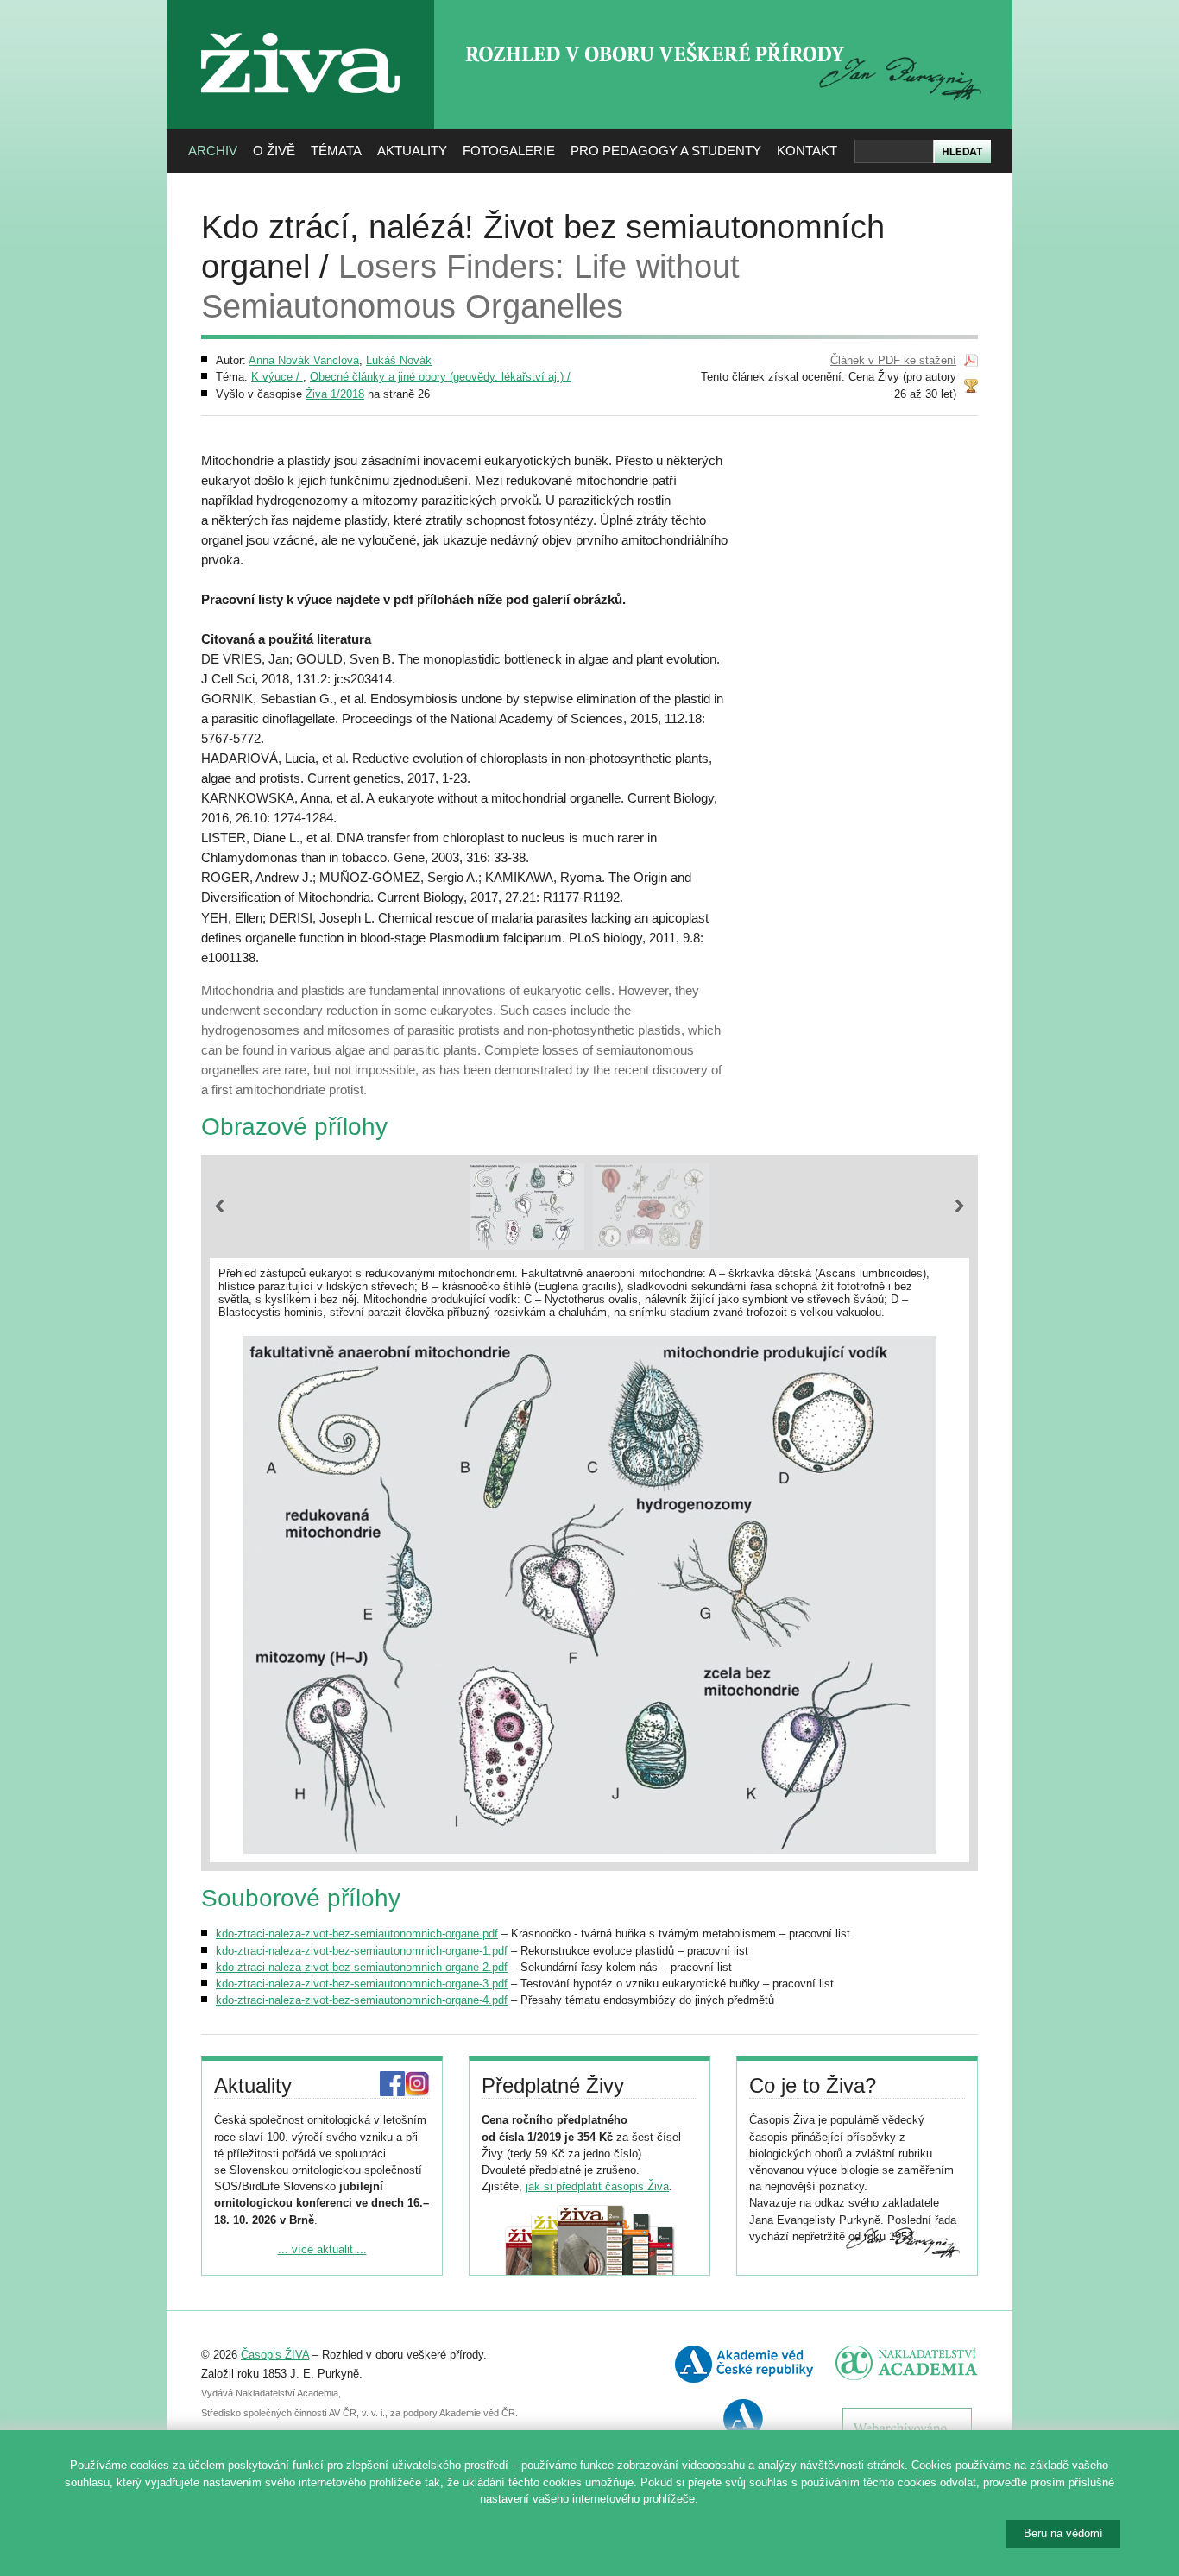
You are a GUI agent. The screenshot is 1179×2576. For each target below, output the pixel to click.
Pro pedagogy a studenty (666, 151)
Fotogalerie (509, 151)
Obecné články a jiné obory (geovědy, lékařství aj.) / (440, 377)
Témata (336, 151)
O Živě (274, 151)
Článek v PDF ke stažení (893, 360)
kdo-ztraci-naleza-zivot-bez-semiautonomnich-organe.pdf (357, 1934)
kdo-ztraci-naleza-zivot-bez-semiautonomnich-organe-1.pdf (362, 1951)
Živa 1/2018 (335, 394)
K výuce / (277, 377)
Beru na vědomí (1063, 2533)
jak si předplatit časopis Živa (597, 2186)
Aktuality (412, 151)
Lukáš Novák (399, 360)
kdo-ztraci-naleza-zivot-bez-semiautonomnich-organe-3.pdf (362, 1984)
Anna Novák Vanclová (304, 360)
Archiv (213, 151)
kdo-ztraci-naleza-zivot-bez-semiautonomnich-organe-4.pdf (362, 2000)
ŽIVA (301, 26)
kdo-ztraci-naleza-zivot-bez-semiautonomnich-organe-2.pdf (362, 1967)
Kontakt (807, 151)
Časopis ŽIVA (275, 2355)
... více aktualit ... (322, 2249)
